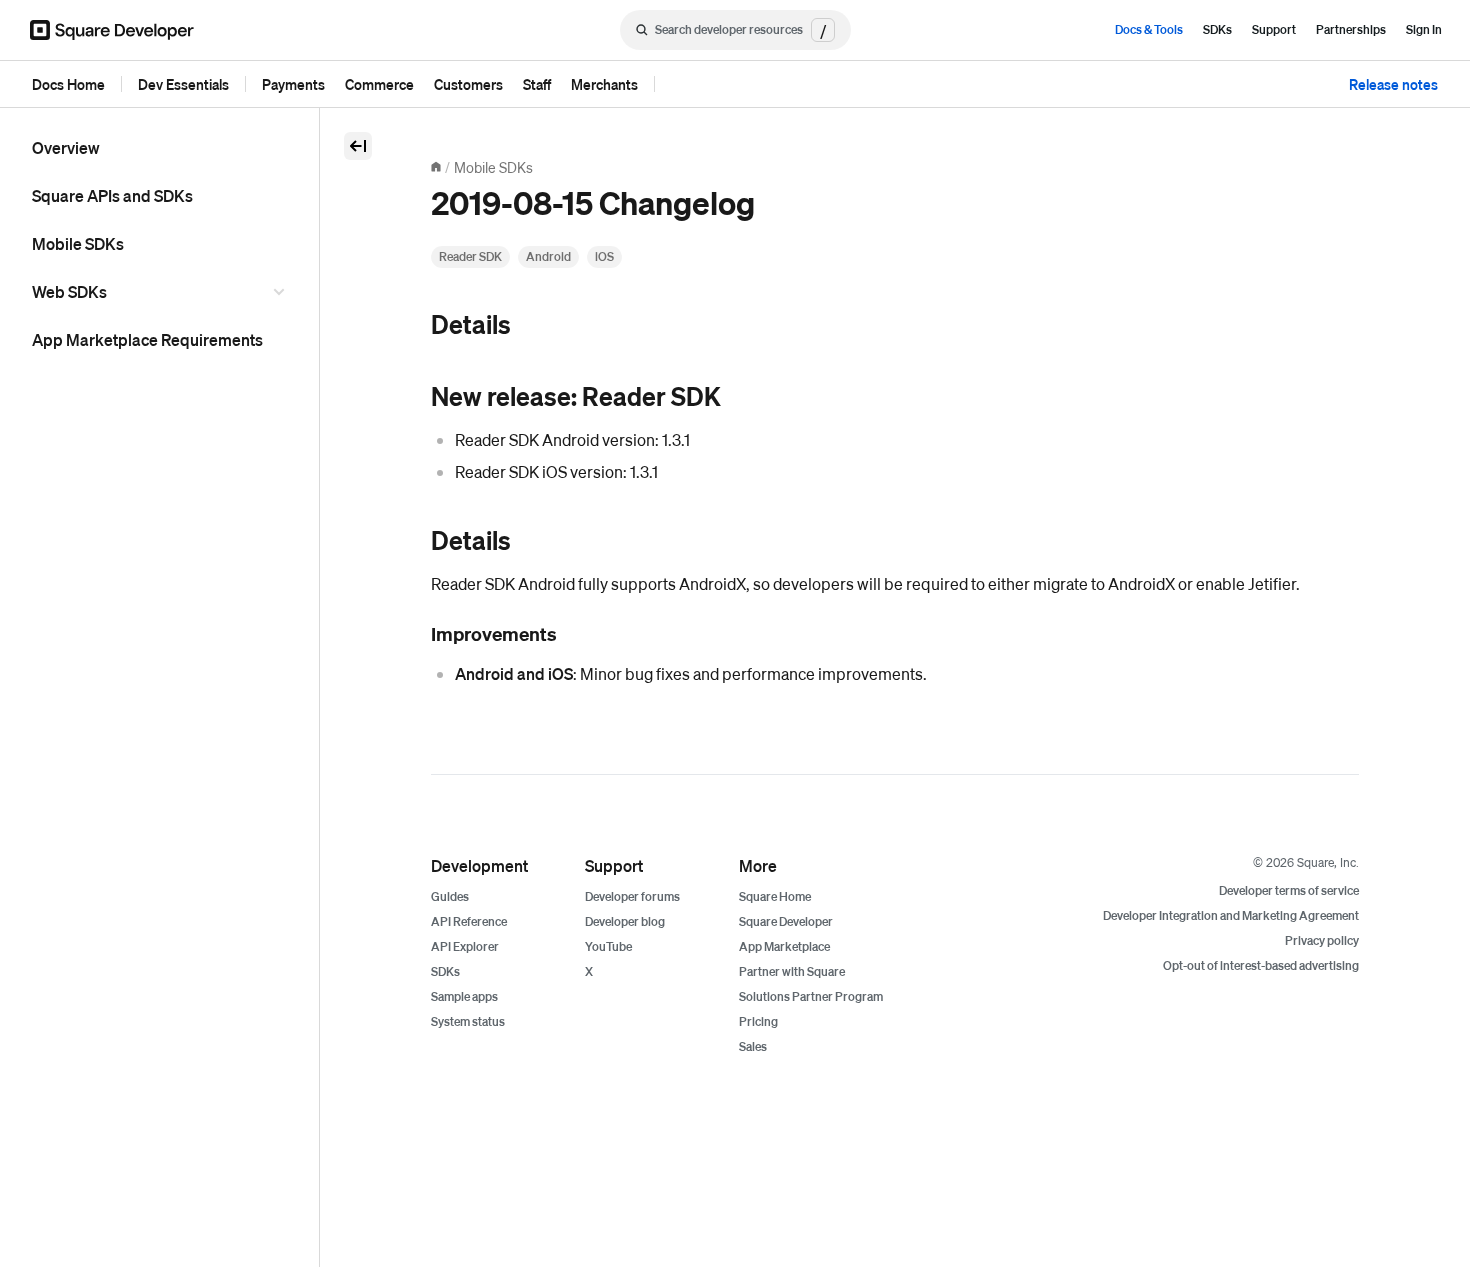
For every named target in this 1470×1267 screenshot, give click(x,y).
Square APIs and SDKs (112, 195)
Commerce (379, 84)
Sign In (1424, 29)
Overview (66, 147)
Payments (293, 84)
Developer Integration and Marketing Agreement (1231, 915)
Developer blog (625, 921)
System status (468, 1021)
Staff (537, 84)
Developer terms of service (1289, 890)
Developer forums (632, 896)
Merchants (604, 84)
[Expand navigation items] (282, 292)
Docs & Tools (1149, 29)
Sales (753, 1046)
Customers (468, 84)
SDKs (1217, 29)
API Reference (469, 921)
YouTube (608, 946)
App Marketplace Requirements (147, 339)
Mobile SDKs (78, 243)
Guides (450, 896)
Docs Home (68, 84)
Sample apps (464, 996)
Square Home (775, 896)
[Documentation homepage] (436, 167)
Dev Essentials (183, 84)
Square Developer (786, 921)
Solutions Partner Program (811, 996)
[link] (411, 326)
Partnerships (1351, 29)
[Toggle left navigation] (358, 146)
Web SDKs (69, 291)
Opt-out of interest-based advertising (1261, 965)
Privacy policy (1322, 940)
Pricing (758, 1021)
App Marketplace (784, 946)
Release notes (1393, 84)
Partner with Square (792, 971)
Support (1274, 29)
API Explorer (465, 946)
